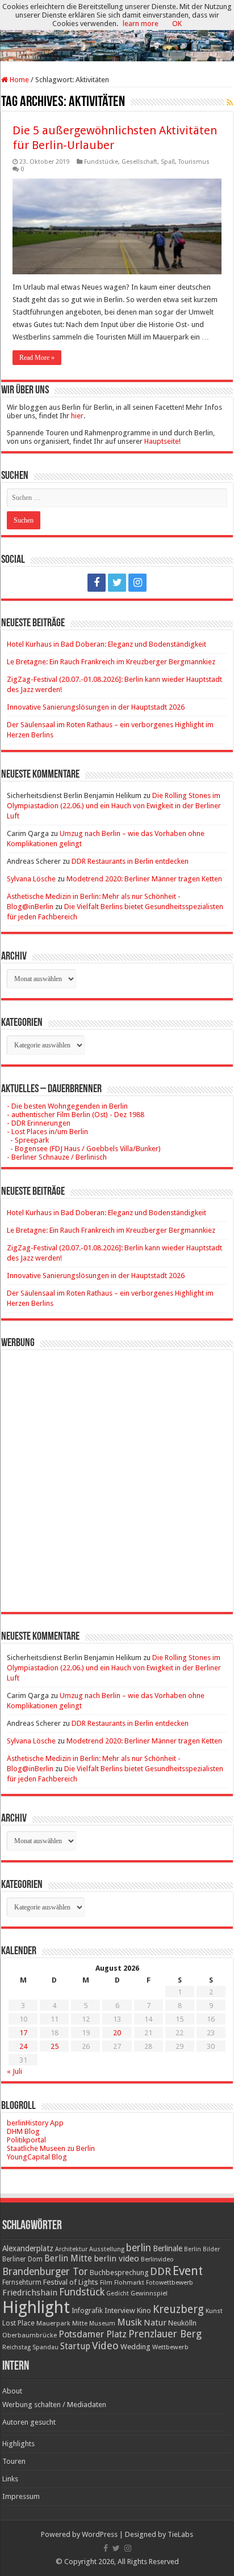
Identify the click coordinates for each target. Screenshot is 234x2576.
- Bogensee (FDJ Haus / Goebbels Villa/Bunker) (84, 1149)
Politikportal (26, 2140)
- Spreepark (28, 1140)
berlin (139, 2248)
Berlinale (168, 2248)
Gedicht (118, 2293)
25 (55, 2046)
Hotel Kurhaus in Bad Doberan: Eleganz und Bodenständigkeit (106, 644)
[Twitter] (117, 583)
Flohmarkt (129, 2283)
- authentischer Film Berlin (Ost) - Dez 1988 (76, 1115)
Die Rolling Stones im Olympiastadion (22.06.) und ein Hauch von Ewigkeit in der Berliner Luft (114, 806)
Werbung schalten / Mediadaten (54, 2405)
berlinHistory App (35, 2123)
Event (188, 2271)
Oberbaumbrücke (30, 2335)
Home (18, 80)
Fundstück (82, 2292)
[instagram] (137, 583)
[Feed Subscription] (230, 103)
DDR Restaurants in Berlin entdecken (130, 861)
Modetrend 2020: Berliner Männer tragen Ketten (144, 879)
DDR (160, 2271)
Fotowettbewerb (170, 2283)
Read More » (37, 358)
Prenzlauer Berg (165, 2334)
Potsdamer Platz (93, 2334)
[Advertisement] (117, 1472)
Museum (102, 2324)
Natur (155, 2323)
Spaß (168, 162)
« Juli (14, 2071)
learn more (141, 24)
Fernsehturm (22, 2282)
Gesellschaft (139, 162)
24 (23, 2046)
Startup (75, 2346)
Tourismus (194, 162)
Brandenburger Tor (45, 2272)
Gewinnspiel (149, 2293)
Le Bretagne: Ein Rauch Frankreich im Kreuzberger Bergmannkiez (111, 662)
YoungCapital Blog (37, 2157)
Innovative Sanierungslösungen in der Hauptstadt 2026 (96, 707)
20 (117, 2033)
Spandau (45, 2347)
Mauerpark (53, 2323)
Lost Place (18, 2323)
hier (77, 416)
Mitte (80, 2323)
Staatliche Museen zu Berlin (51, 2148)
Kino (144, 2310)
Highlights (18, 2444)
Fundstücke (101, 162)
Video (105, 2346)
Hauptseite (162, 441)
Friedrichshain (30, 2293)
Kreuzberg (178, 2309)
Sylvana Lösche (31, 879)
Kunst (214, 2311)
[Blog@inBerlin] (117, 31)
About (12, 2391)
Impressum (21, 2496)
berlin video (116, 2259)
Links (10, 2479)
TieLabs (180, 2534)
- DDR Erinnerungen (39, 1123)
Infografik (87, 2311)
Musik (129, 2322)
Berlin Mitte (68, 2259)
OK (177, 24)
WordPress (100, 2534)
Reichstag (16, 2347)
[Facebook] (97, 583)
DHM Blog (23, 2131)
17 (23, 2033)
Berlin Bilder (202, 2249)
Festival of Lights (71, 2282)
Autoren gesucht (29, 2422)
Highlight (36, 2307)
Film (106, 2283)
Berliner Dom (22, 2259)
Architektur (71, 2249)
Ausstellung (107, 2249)
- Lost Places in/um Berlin (47, 1132)
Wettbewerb (170, 2347)
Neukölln (182, 2323)
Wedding (135, 2347)
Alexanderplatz (28, 2248)
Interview (120, 2310)
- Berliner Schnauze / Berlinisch (57, 1157)
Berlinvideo (157, 2259)
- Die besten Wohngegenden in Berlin (67, 1106)
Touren (14, 2461)
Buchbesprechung (119, 2272)
